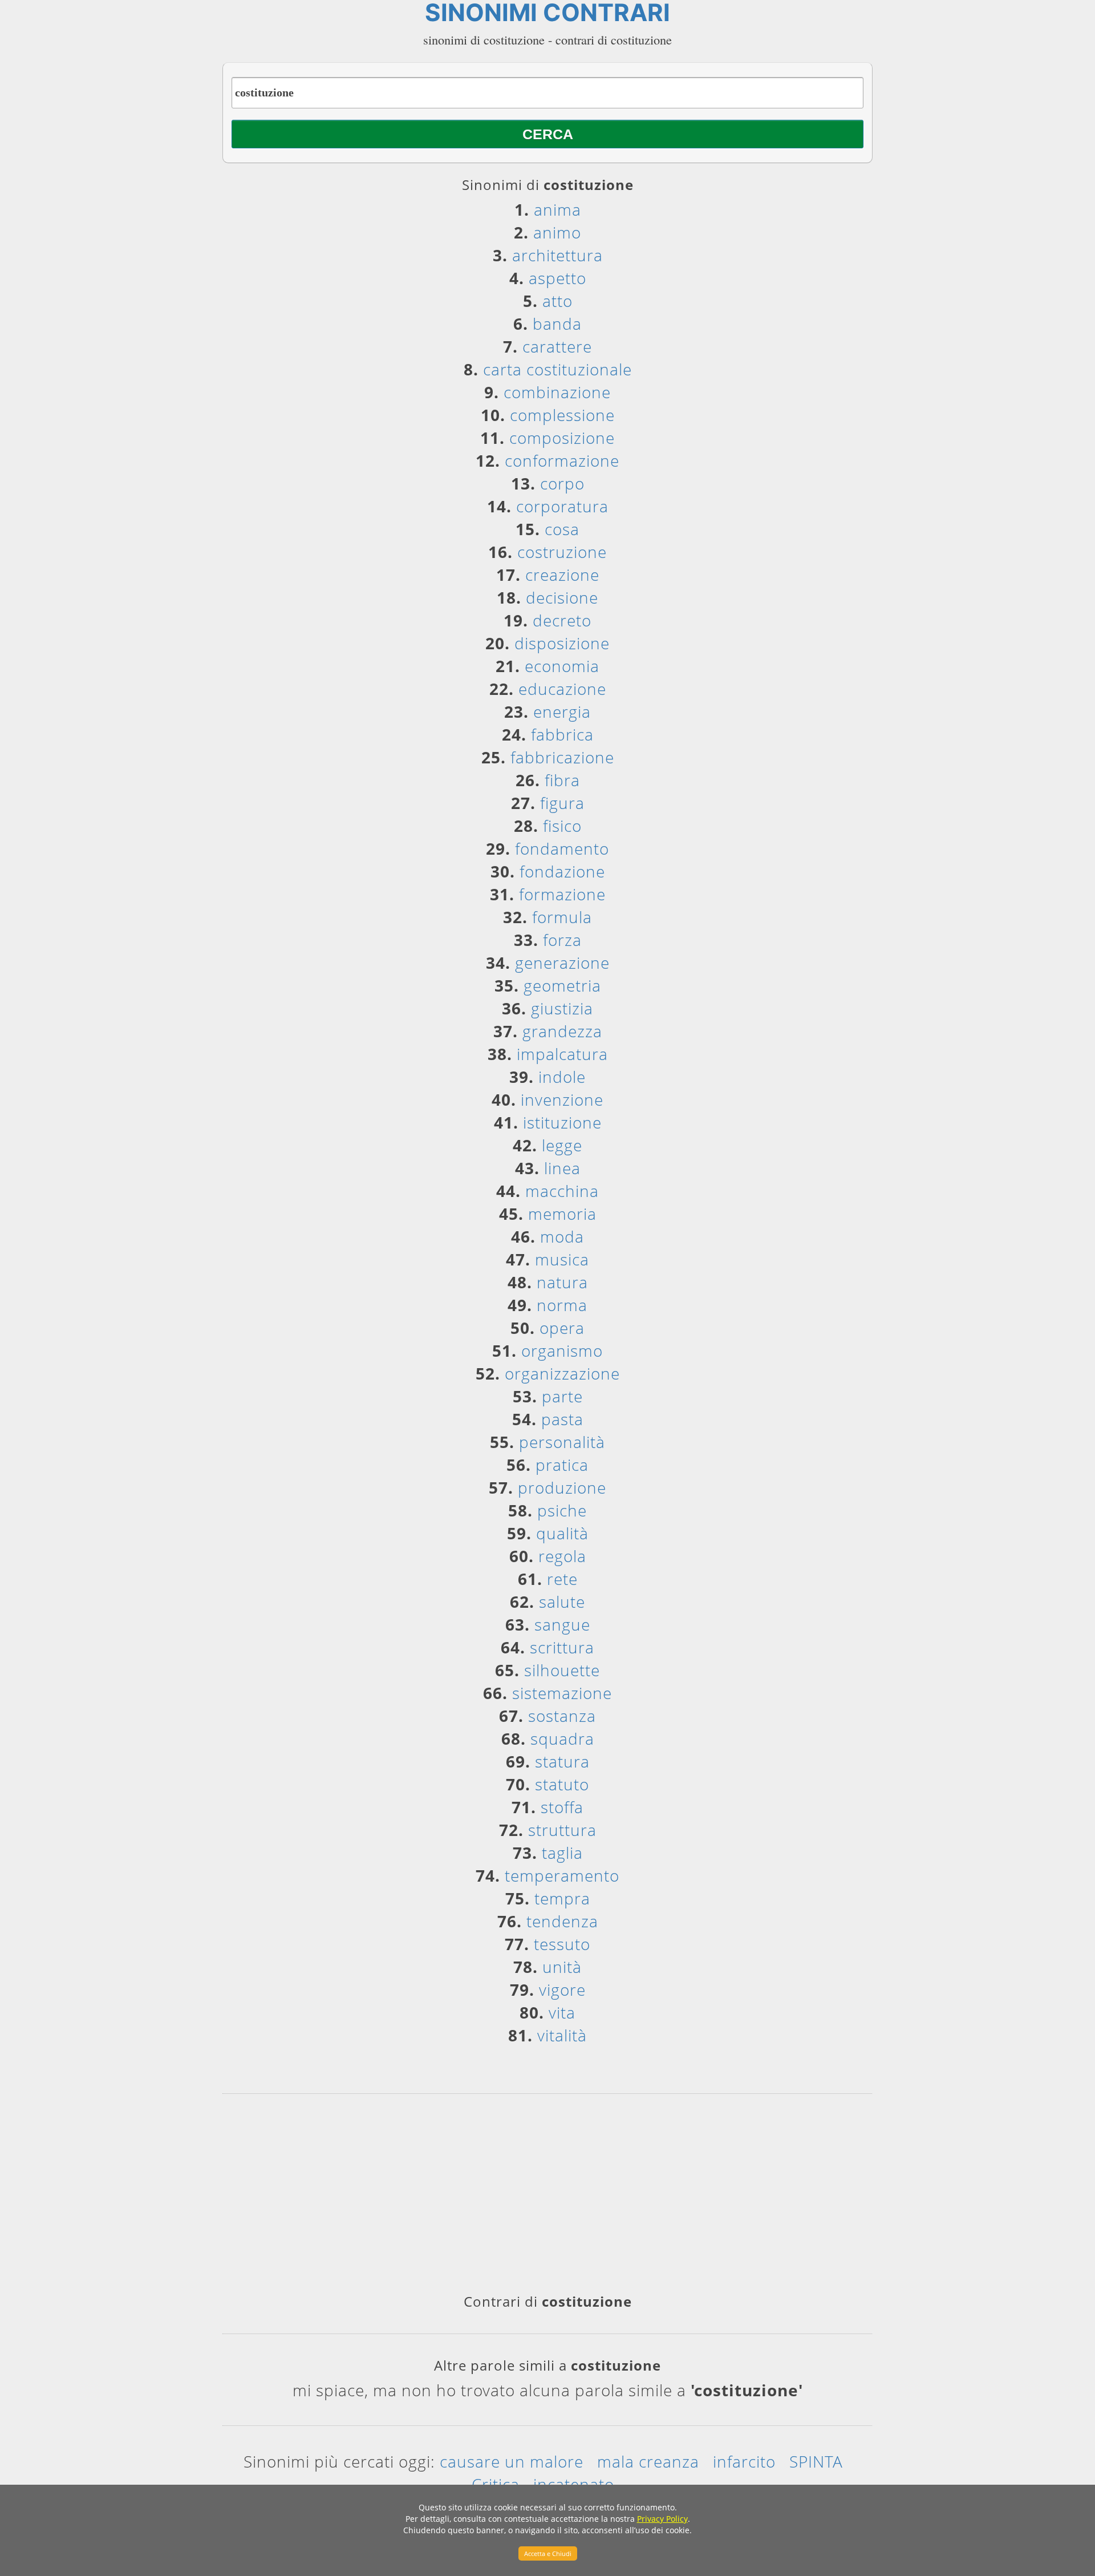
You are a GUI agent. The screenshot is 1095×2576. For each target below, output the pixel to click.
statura (562, 1761)
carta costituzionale (557, 369)
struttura (562, 1830)
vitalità (562, 2035)
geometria (562, 985)
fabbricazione (562, 757)
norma (562, 1305)
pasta (562, 1419)
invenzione (562, 1099)
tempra (562, 1898)
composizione (562, 438)
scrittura (562, 1647)
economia (562, 666)
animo (557, 232)
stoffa (562, 1807)
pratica (562, 1465)
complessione (562, 415)
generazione (562, 963)
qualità (562, 1533)
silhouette (562, 1670)
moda (562, 1236)
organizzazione (562, 1373)
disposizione (562, 643)
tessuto (562, 1944)
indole (562, 1077)
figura (562, 803)
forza (562, 940)
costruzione (562, 552)
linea (562, 1168)
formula (562, 917)
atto (557, 301)
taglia (562, 1853)
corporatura (562, 506)
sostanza (562, 1716)
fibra (562, 780)
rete (562, 1579)
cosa (562, 529)
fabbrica (562, 734)
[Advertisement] (547, 2198)
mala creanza (648, 2461)
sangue (562, 1624)
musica (562, 1259)
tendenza (562, 1921)
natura (562, 1282)
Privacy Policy (662, 2519)
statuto (562, 1784)
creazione (562, 575)
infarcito (744, 2461)
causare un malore (512, 2461)
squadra (562, 1738)
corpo (562, 483)
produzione (562, 1487)
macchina (562, 1191)
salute (562, 1602)
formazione (562, 894)
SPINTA (816, 2461)
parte (562, 1396)
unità (562, 1967)
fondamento (562, 848)
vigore (562, 1989)
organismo (562, 1350)
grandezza (562, 1031)
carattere (557, 346)
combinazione (557, 392)
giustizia (562, 1008)
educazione (562, 689)
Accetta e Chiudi (548, 2553)
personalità (562, 1442)
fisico (562, 826)
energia (562, 711)
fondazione (562, 871)
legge (562, 1145)
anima (557, 209)
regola (562, 1556)
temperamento (562, 1875)
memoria (562, 1214)
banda (557, 323)
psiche (562, 1510)
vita (562, 2012)
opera (562, 1328)
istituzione (562, 1122)
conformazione (562, 460)
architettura (557, 255)
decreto (562, 620)
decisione (562, 597)
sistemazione (562, 1693)
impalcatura (562, 1054)
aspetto (557, 278)
